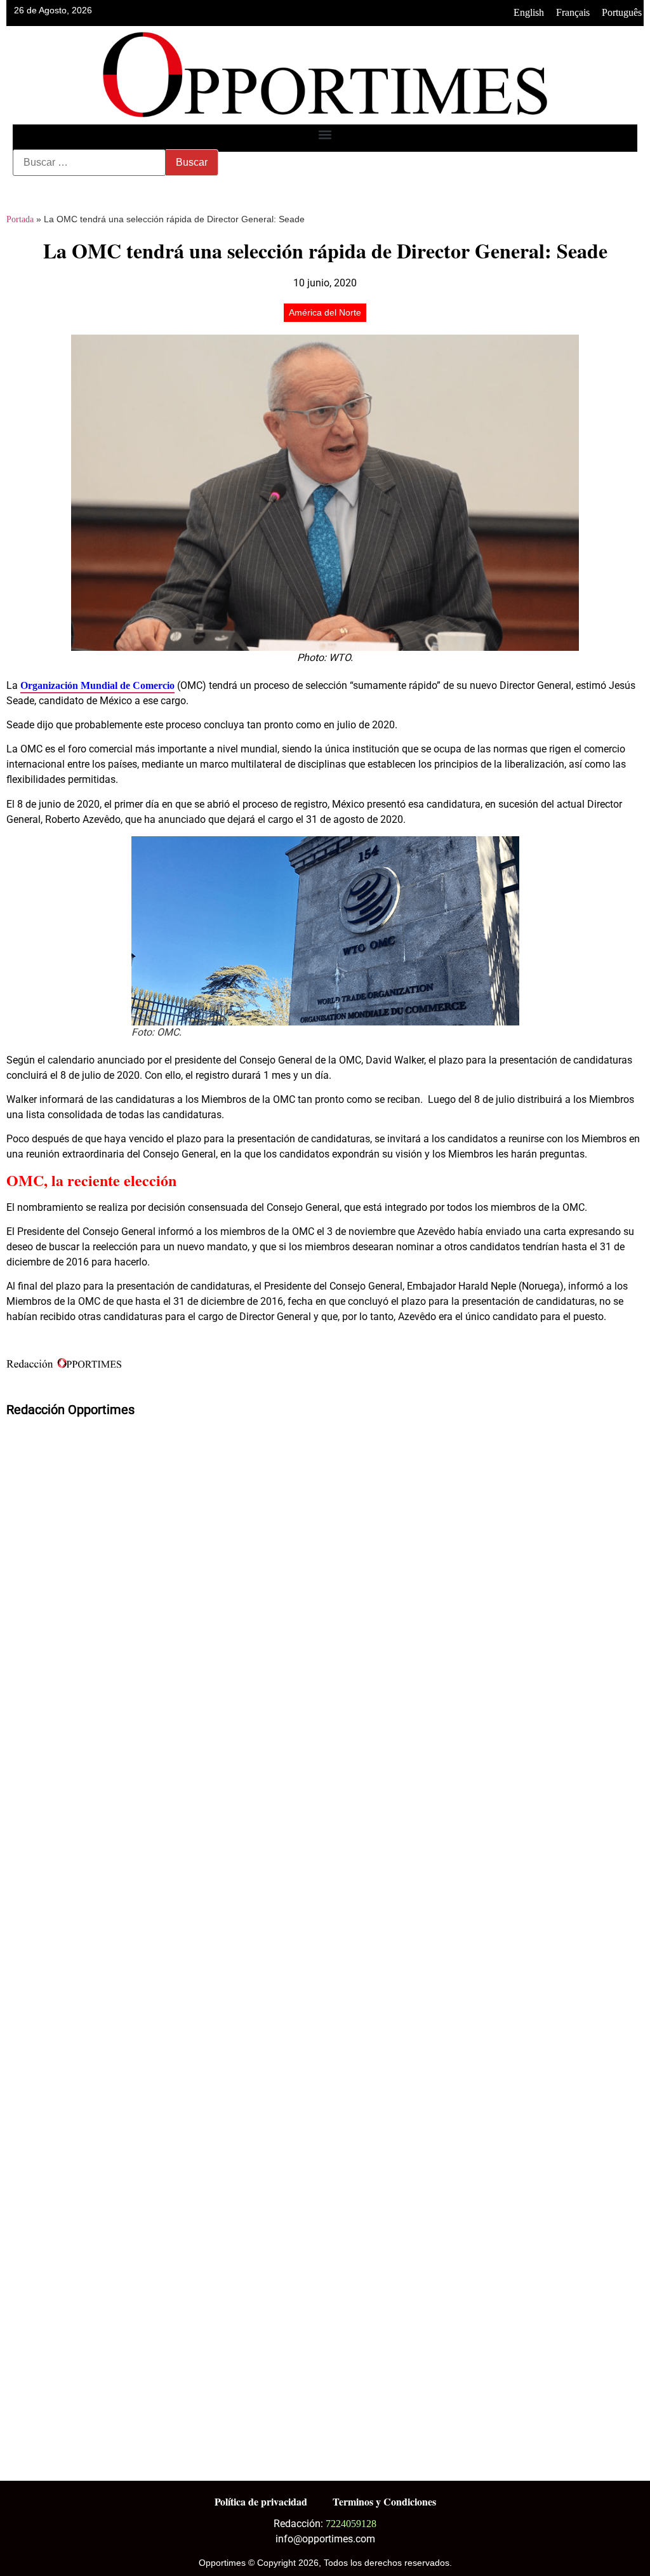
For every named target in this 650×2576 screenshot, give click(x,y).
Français (573, 12)
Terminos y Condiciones (384, 2501)
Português (622, 12)
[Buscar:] (89, 163)
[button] (325, 135)
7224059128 (351, 2524)
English (529, 12)
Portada (20, 219)
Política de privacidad (261, 2501)
